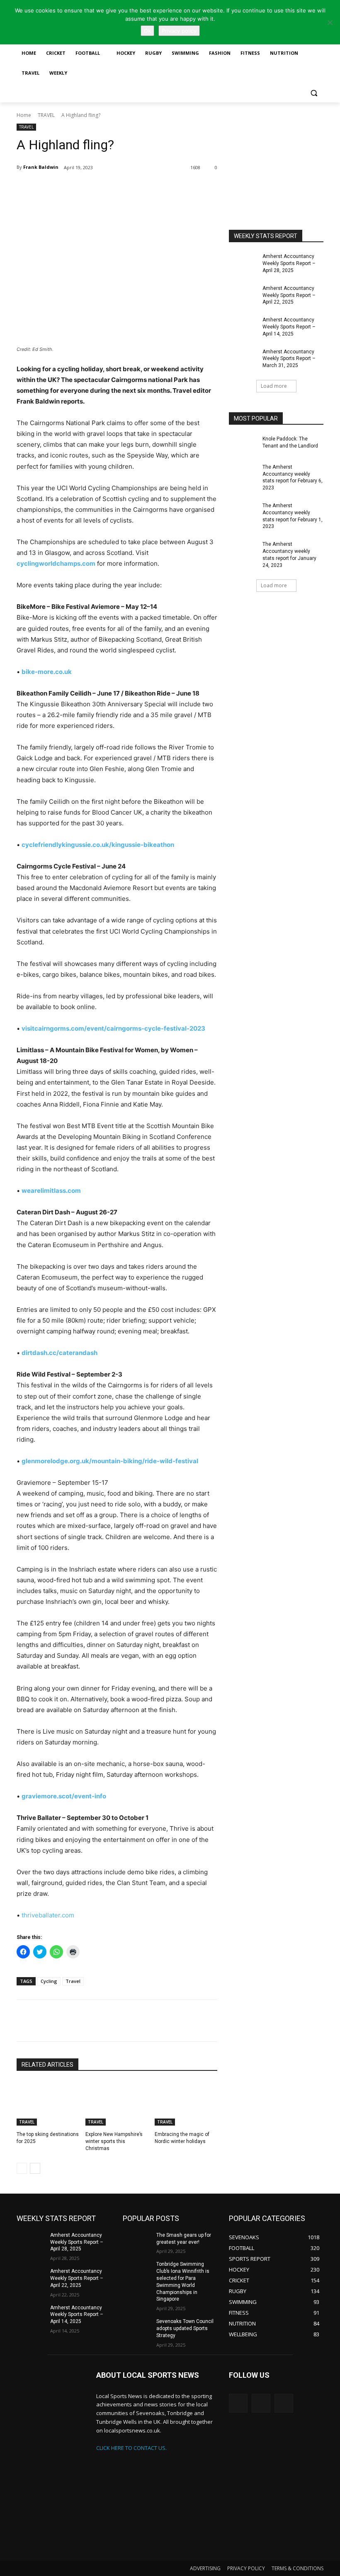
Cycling (49, 1981)
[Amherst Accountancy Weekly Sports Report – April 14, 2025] (243, 326)
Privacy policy (179, 31)
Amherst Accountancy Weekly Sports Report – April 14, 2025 (289, 327)
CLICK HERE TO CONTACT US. (131, 2448)
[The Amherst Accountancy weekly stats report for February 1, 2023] (243, 512)
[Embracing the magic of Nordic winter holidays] (186, 2104)
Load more (274, 386)
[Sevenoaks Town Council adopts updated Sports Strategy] (137, 2328)
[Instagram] (261, 2403)
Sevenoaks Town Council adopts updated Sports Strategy (185, 2328)
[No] (330, 22)
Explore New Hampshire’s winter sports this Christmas (114, 2141)
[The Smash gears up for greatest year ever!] (137, 2242)
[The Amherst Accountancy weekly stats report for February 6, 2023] (243, 474)
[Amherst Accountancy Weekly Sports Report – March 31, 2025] (243, 358)
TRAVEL (46, 115)
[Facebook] (95, 189)
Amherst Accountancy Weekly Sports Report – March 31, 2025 (289, 359)
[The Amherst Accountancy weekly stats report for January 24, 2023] (243, 551)
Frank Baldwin (41, 167)
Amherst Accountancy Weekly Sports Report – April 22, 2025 (289, 295)
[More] (115, 189)
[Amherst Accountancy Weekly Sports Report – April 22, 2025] (243, 295)
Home (24, 115)
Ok (147, 31)
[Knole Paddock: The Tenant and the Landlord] (243, 445)
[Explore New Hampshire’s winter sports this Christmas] (117, 2104)
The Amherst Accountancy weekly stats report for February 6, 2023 (293, 477)
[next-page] (35, 2168)
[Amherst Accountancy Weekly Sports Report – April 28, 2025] (243, 263)
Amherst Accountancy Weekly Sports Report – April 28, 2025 (289, 263)
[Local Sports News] (51, 2465)
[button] (314, 93)
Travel (73, 1981)
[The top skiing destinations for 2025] (48, 2104)
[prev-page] (22, 2168)
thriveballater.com (48, 1915)
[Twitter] (76, 189)
